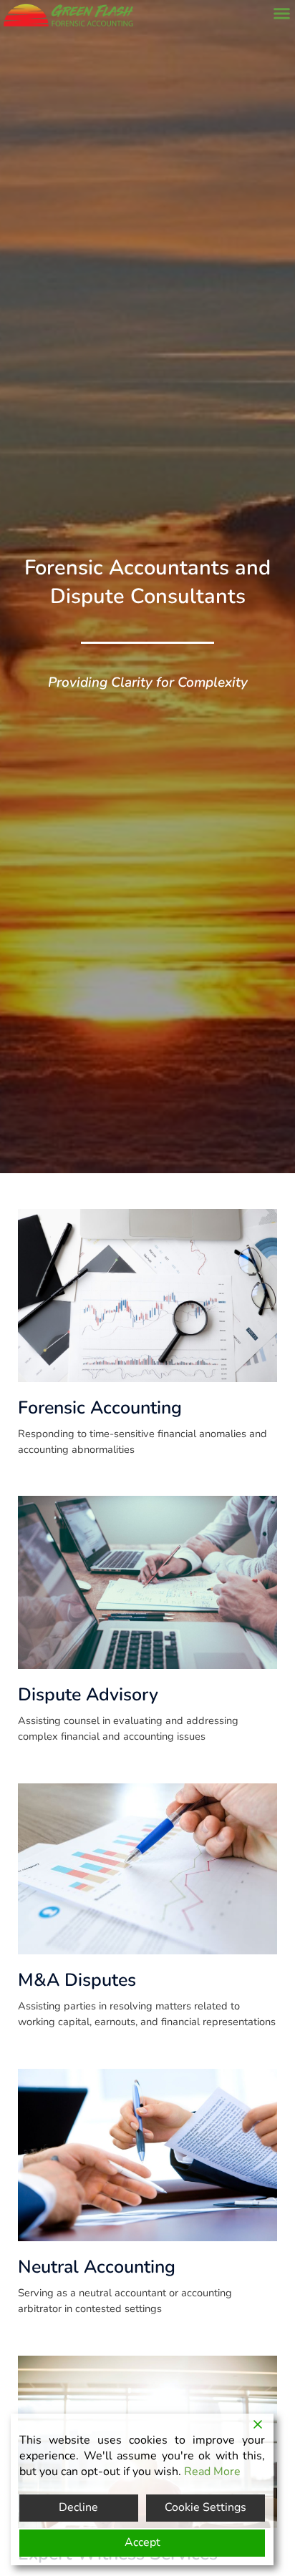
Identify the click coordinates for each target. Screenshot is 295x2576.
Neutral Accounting (97, 2267)
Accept (142, 2542)
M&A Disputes (77, 1980)
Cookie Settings (205, 2507)
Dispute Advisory (88, 1695)
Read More (212, 2472)
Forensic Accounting (100, 1408)
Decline (78, 2507)
